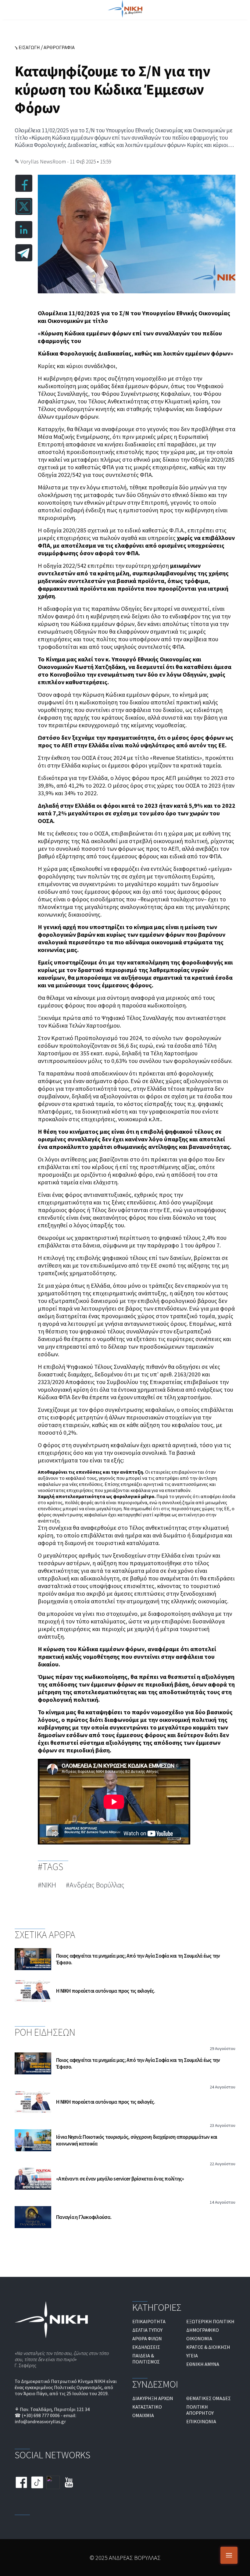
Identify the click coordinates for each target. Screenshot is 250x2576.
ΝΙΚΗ (49, 1885)
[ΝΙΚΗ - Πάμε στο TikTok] (37, 2483)
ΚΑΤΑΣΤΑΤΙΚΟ (147, 2407)
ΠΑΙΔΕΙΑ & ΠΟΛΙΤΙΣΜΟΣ (146, 2359)
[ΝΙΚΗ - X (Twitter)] (53, 2483)
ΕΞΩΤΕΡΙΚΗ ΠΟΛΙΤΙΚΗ (210, 2321)
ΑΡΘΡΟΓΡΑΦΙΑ (59, 47)
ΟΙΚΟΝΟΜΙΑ (199, 2338)
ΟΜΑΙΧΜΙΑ (143, 2415)
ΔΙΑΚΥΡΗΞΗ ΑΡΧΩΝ (153, 2398)
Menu (229, 2555)
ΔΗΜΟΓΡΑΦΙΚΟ (203, 2330)
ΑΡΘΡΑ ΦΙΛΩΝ (147, 2338)
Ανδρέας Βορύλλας (97, 1885)
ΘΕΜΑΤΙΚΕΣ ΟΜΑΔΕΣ (209, 2398)
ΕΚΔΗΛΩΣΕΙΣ (146, 2347)
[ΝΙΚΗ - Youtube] (69, 2483)
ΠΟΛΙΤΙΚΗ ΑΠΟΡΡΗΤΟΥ (200, 2410)
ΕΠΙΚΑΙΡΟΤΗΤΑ (149, 2321)
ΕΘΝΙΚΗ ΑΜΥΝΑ (203, 2364)
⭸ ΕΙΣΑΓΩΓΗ (27, 47)
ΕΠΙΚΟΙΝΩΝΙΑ (201, 2421)
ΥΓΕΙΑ (192, 2356)
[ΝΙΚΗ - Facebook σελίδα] (21, 2483)
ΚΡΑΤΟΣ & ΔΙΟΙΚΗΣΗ (208, 2347)
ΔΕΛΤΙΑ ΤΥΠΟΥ (147, 2330)
